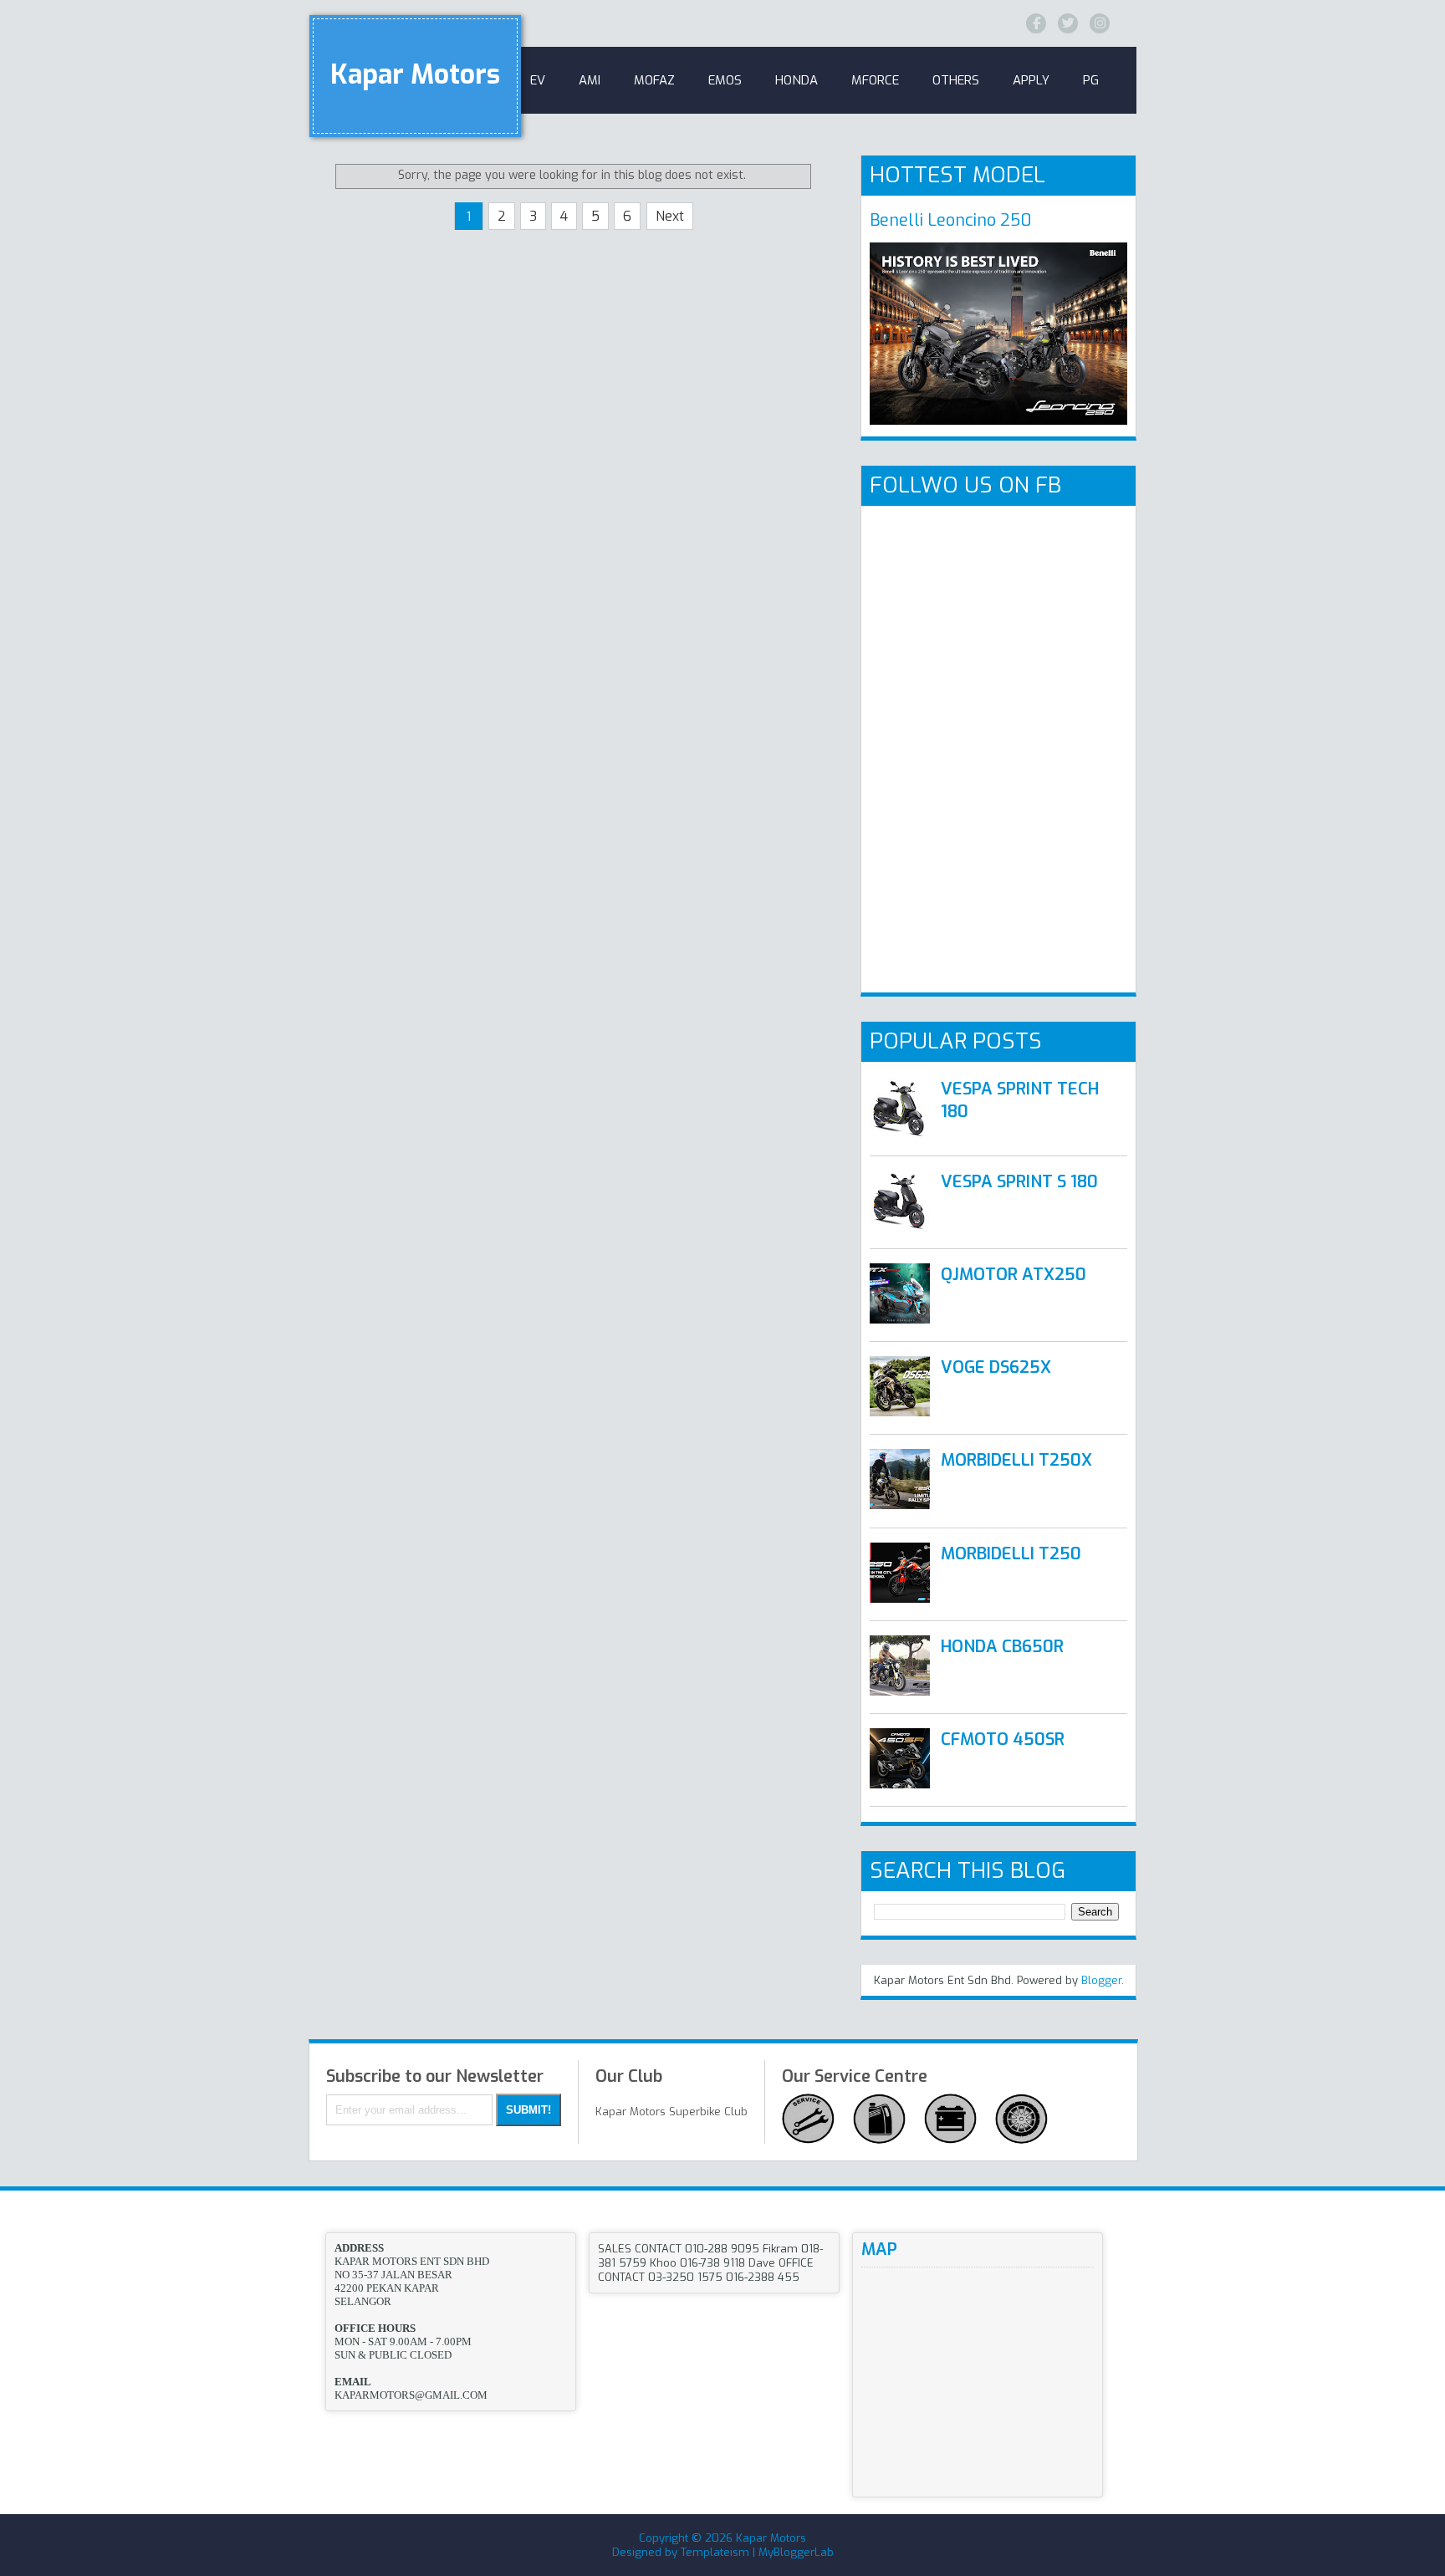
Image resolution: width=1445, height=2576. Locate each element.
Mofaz (654, 80)
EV (538, 80)
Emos (725, 80)
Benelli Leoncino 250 (951, 220)
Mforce (875, 80)
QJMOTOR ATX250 (1014, 1275)
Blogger (1101, 1980)
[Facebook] (1036, 23)
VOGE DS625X (996, 1367)
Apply (1031, 80)
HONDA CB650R (1002, 1647)
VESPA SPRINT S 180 (1019, 1182)
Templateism (715, 2552)
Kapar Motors (415, 74)
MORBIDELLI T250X (1016, 1460)
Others (956, 80)
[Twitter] (1068, 23)
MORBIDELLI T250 (1011, 1554)
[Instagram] (1100, 23)
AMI (590, 80)
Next (670, 216)
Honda (797, 80)
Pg (1091, 80)
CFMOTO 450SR (1003, 1739)
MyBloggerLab (796, 2552)
